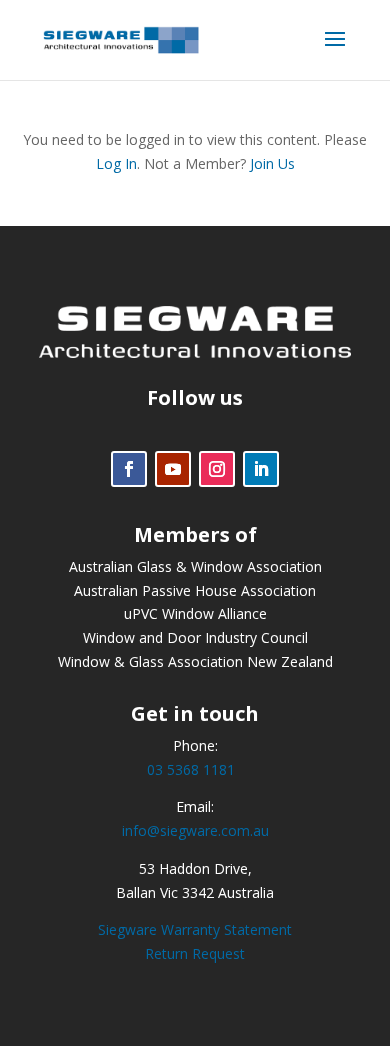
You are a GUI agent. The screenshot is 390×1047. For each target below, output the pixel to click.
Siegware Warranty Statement (195, 929)
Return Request (195, 953)
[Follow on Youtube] (173, 469)
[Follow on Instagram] (217, 469)
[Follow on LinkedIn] (261, 469)
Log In (116, 163)
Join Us (272, 163)
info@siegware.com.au (195, 830)
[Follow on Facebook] (129, 469)
